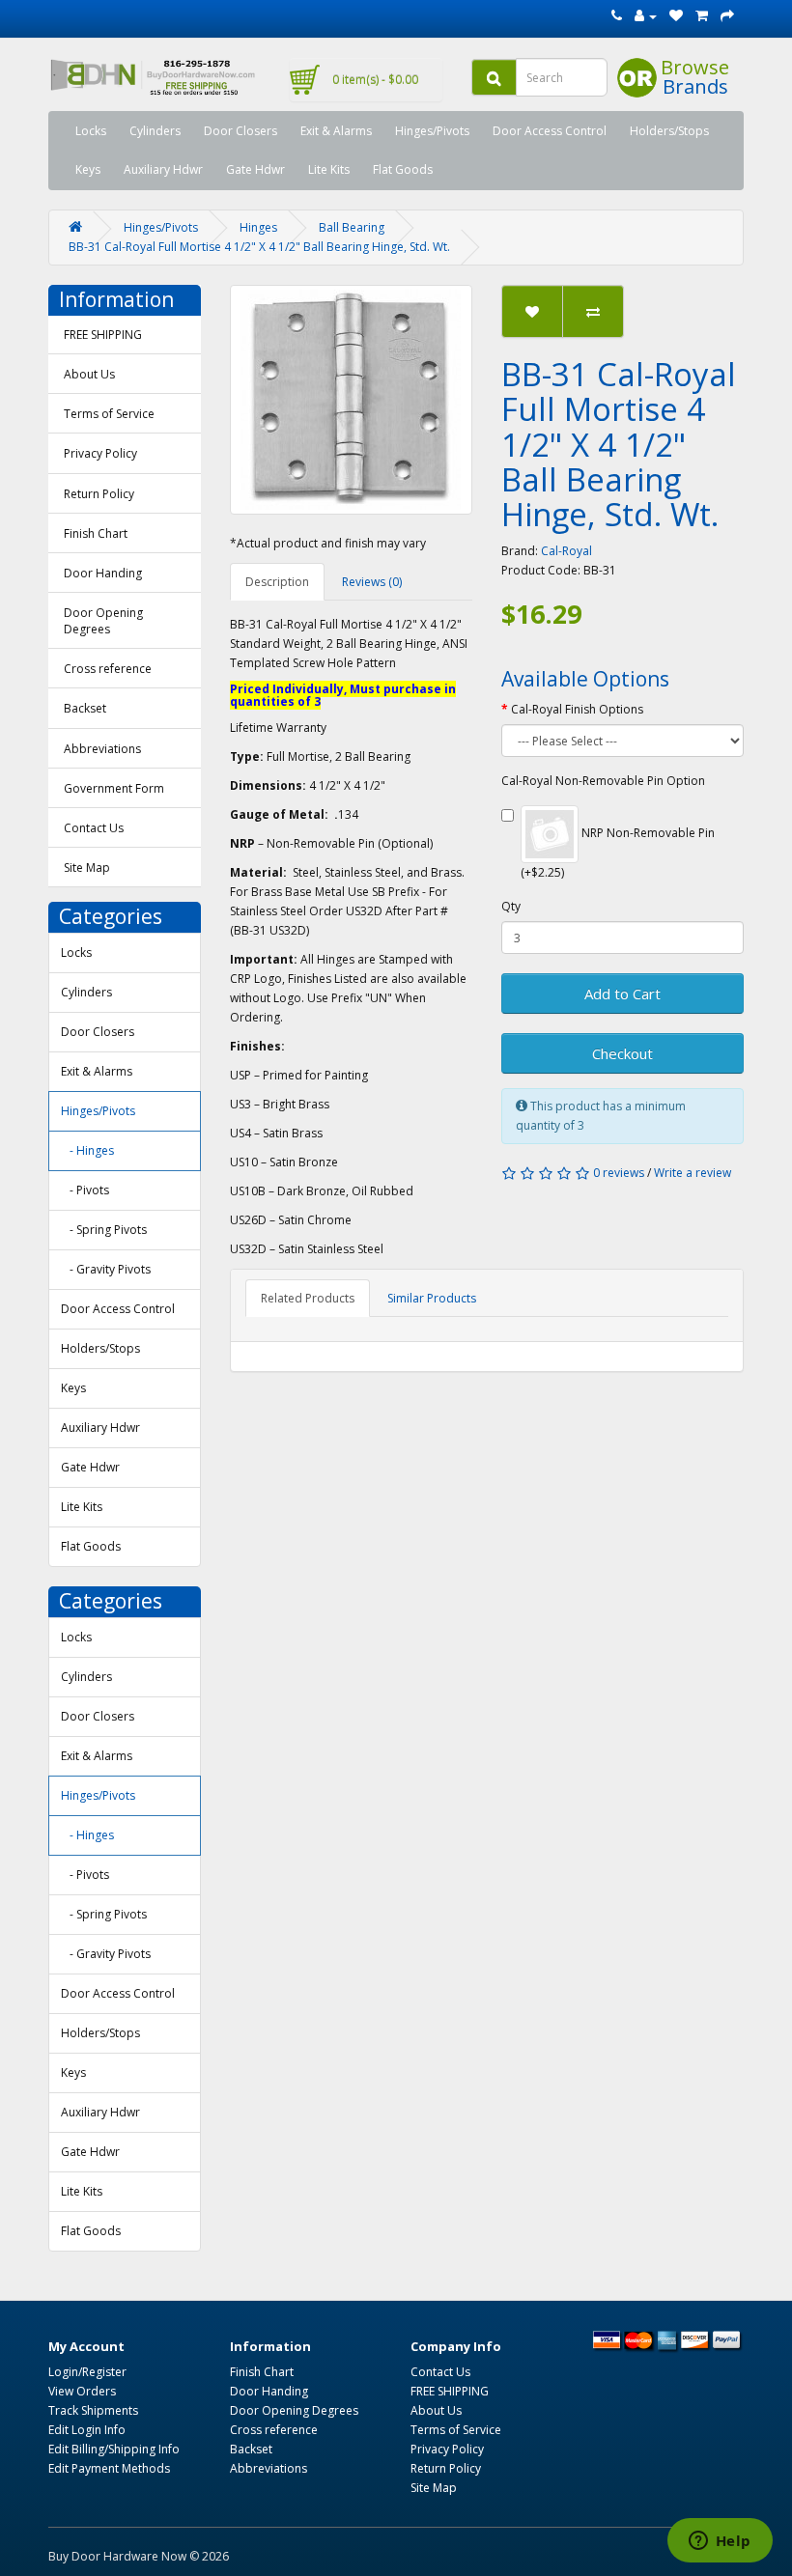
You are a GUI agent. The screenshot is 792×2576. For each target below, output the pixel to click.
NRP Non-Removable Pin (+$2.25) (618, 853)
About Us (89, 374)
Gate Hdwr (255, 169)
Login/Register (87, 2372)
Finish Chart (96, 533)
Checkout (622, 1053)
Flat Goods (403, 169)
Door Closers (240, 131)
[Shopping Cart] (702, 16)
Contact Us (94, 828)
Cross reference (108, 669)
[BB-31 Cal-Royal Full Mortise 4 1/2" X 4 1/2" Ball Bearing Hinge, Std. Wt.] (351, 400)
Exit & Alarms (336, 131)
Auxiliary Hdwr (163, 169)
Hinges (258, 227)
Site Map (87, 868)
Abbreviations (102, 749)
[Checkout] (727, 16)
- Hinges (87, 1150)
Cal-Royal (566, 551)
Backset (85, 708)
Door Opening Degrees (103, 621)
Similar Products (432, 1298)
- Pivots (85, 1190)
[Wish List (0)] (676, 16)
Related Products (308, 1298)
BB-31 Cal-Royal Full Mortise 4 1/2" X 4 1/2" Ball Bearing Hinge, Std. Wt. (259, 247)
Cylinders (155, 131)
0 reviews (619, 1173)
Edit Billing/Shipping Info (114, 2449)
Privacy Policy (100, 453)
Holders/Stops (669, 131)
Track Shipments (93, 2410)
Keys (88, 169)
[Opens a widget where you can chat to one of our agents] (720, 2542)
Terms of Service (109, 414)
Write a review (693, 1173)
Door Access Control (550, 131)
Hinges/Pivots (432, 131)
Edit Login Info (87, 2430)
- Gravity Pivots (106, 1269)
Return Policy (99, 494)
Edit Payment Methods (109, 2468)
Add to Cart (622, 994)
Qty (511, 906)
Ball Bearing (352, 227)
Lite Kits (329, 169)
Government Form (114, 788)
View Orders (82, 2391)
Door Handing (103, 573)
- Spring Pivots (104, 1230)
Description (277, 582)
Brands (695, 86)
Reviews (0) (372, 582)
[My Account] (646, 16)
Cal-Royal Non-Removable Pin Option (603, 781)
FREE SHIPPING (103, 335)
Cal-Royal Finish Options (577, 709)
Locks (91, 131)
